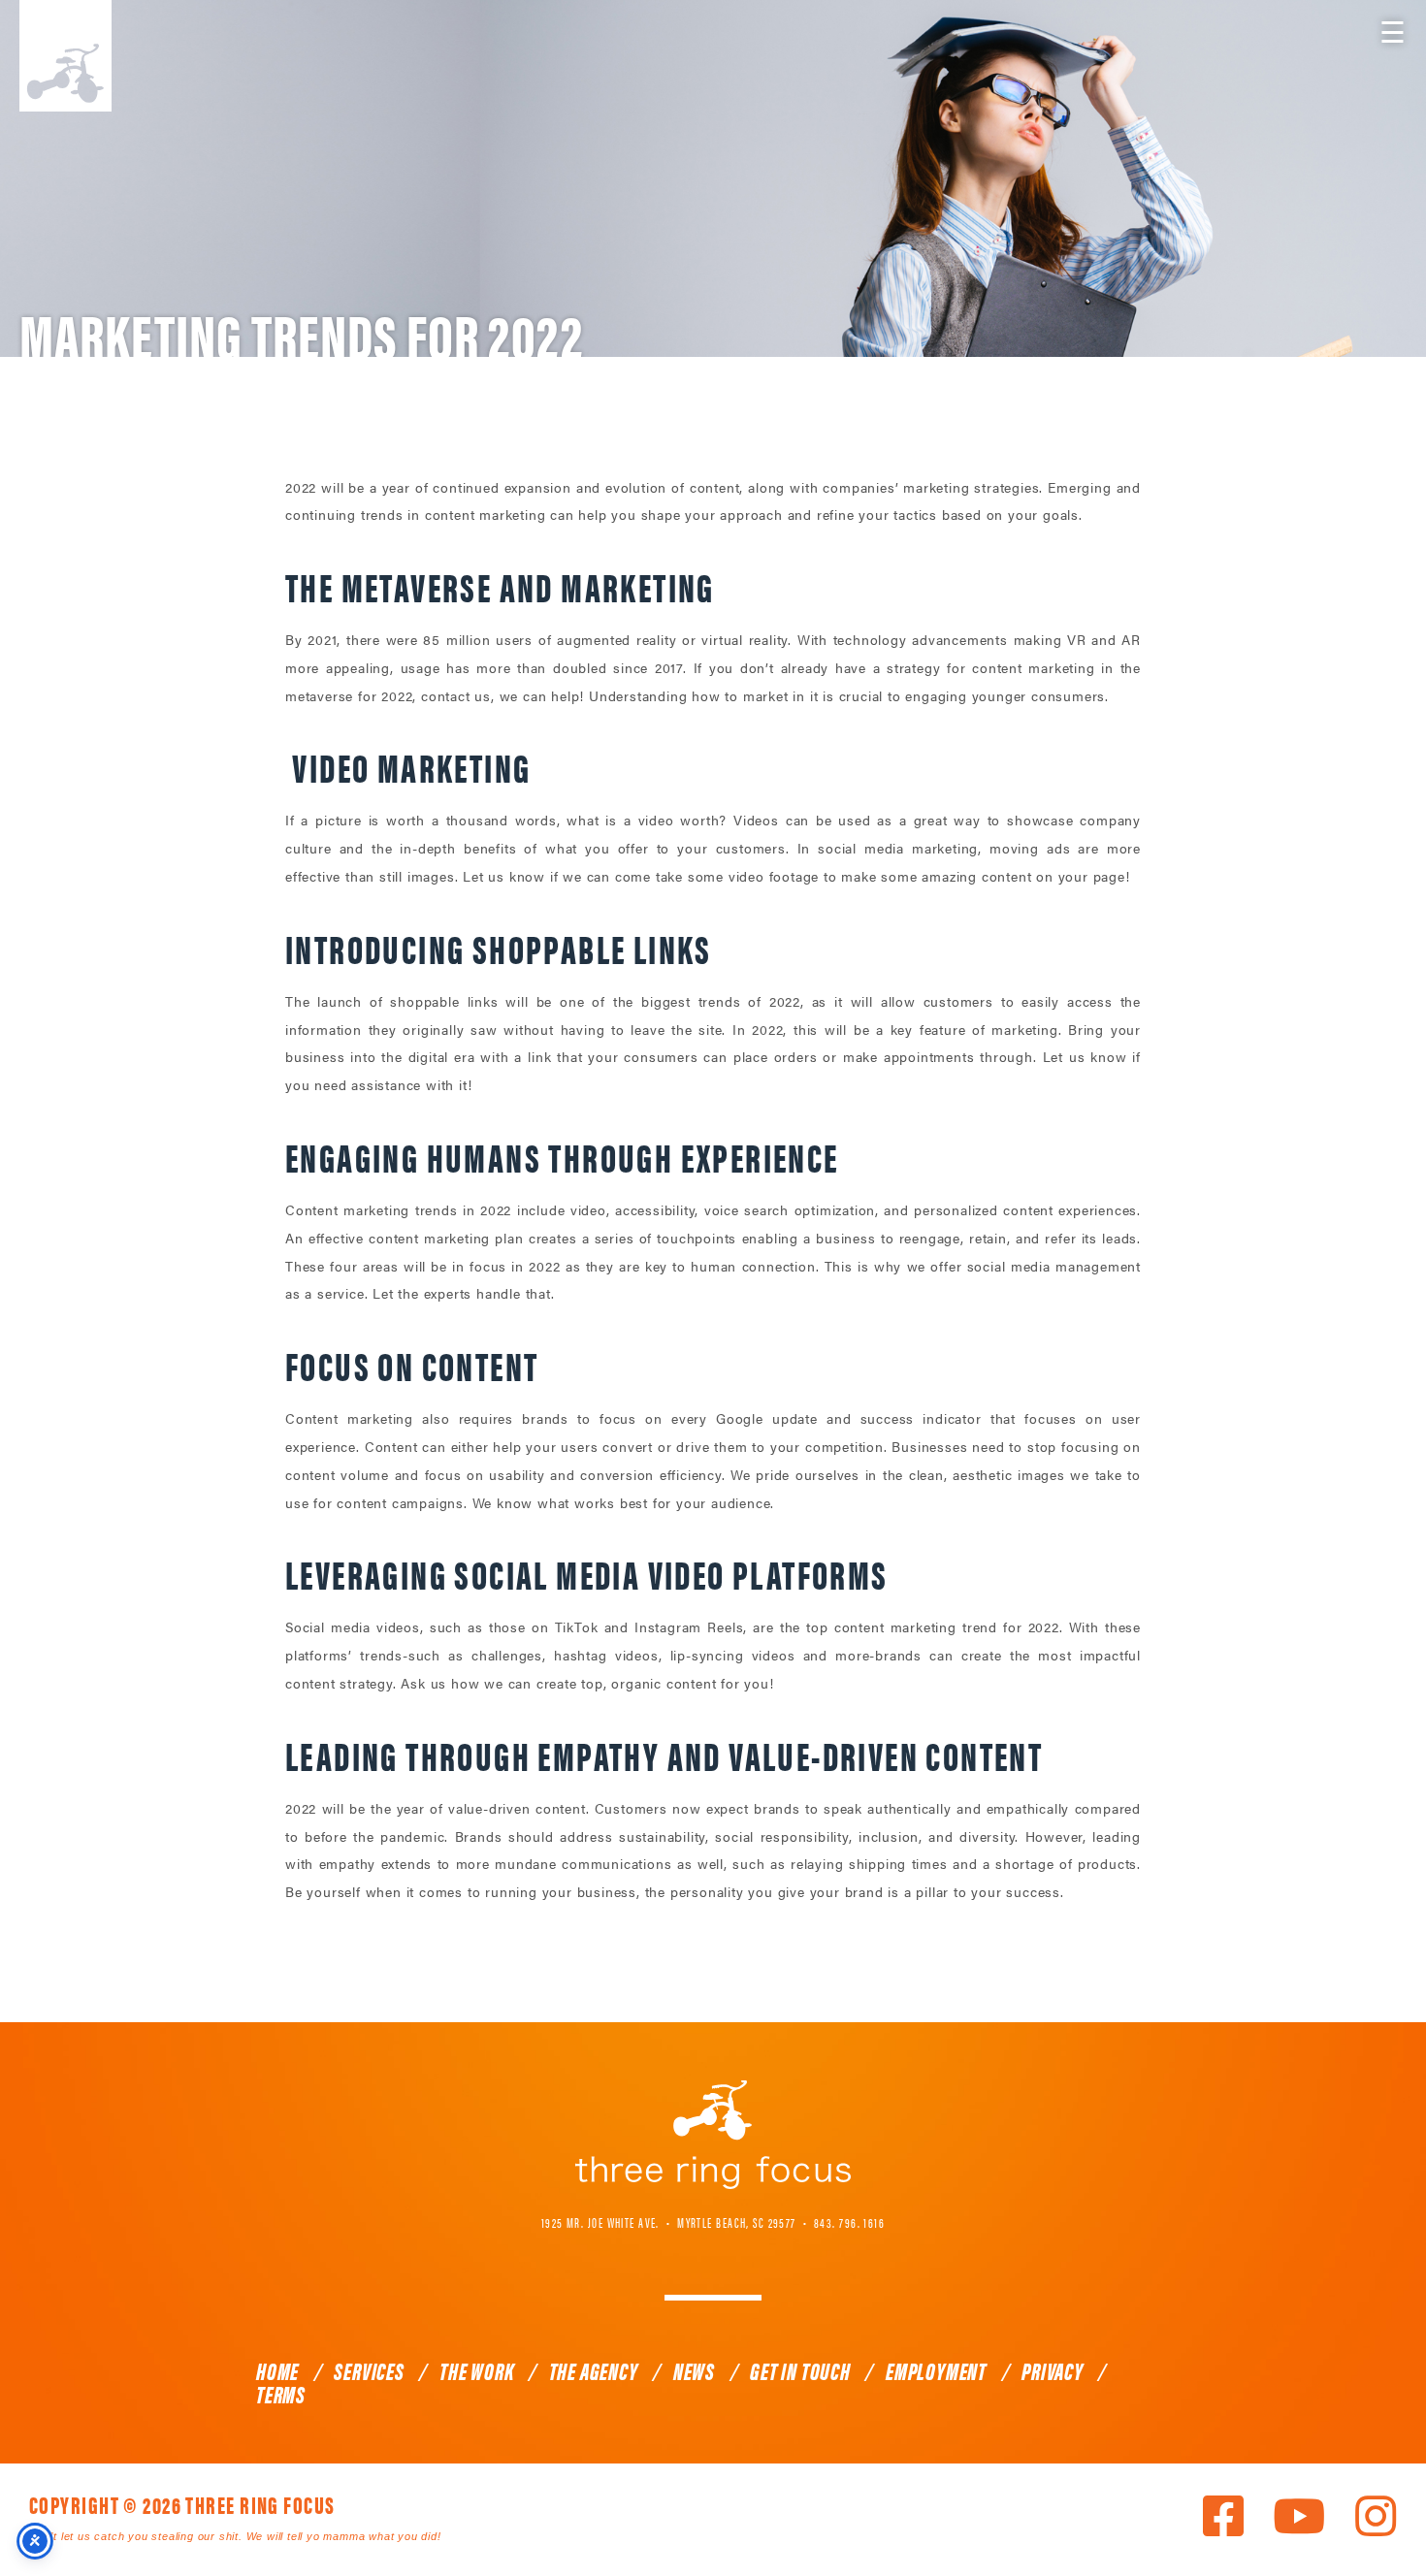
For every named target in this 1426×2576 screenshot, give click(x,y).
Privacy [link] (1053, 2370)
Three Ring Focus (713, 2135)
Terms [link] (281, 2394)
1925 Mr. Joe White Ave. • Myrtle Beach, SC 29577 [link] (669, 2222)
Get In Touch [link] (800, 2370)
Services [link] (369, 2370)
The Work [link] (476, 2370)
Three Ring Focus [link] (65, 56)
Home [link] (277, 2370)
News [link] (694, 2370)
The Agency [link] (594, 2370)
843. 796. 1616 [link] (849, 2222)
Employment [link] (936, 2370)
